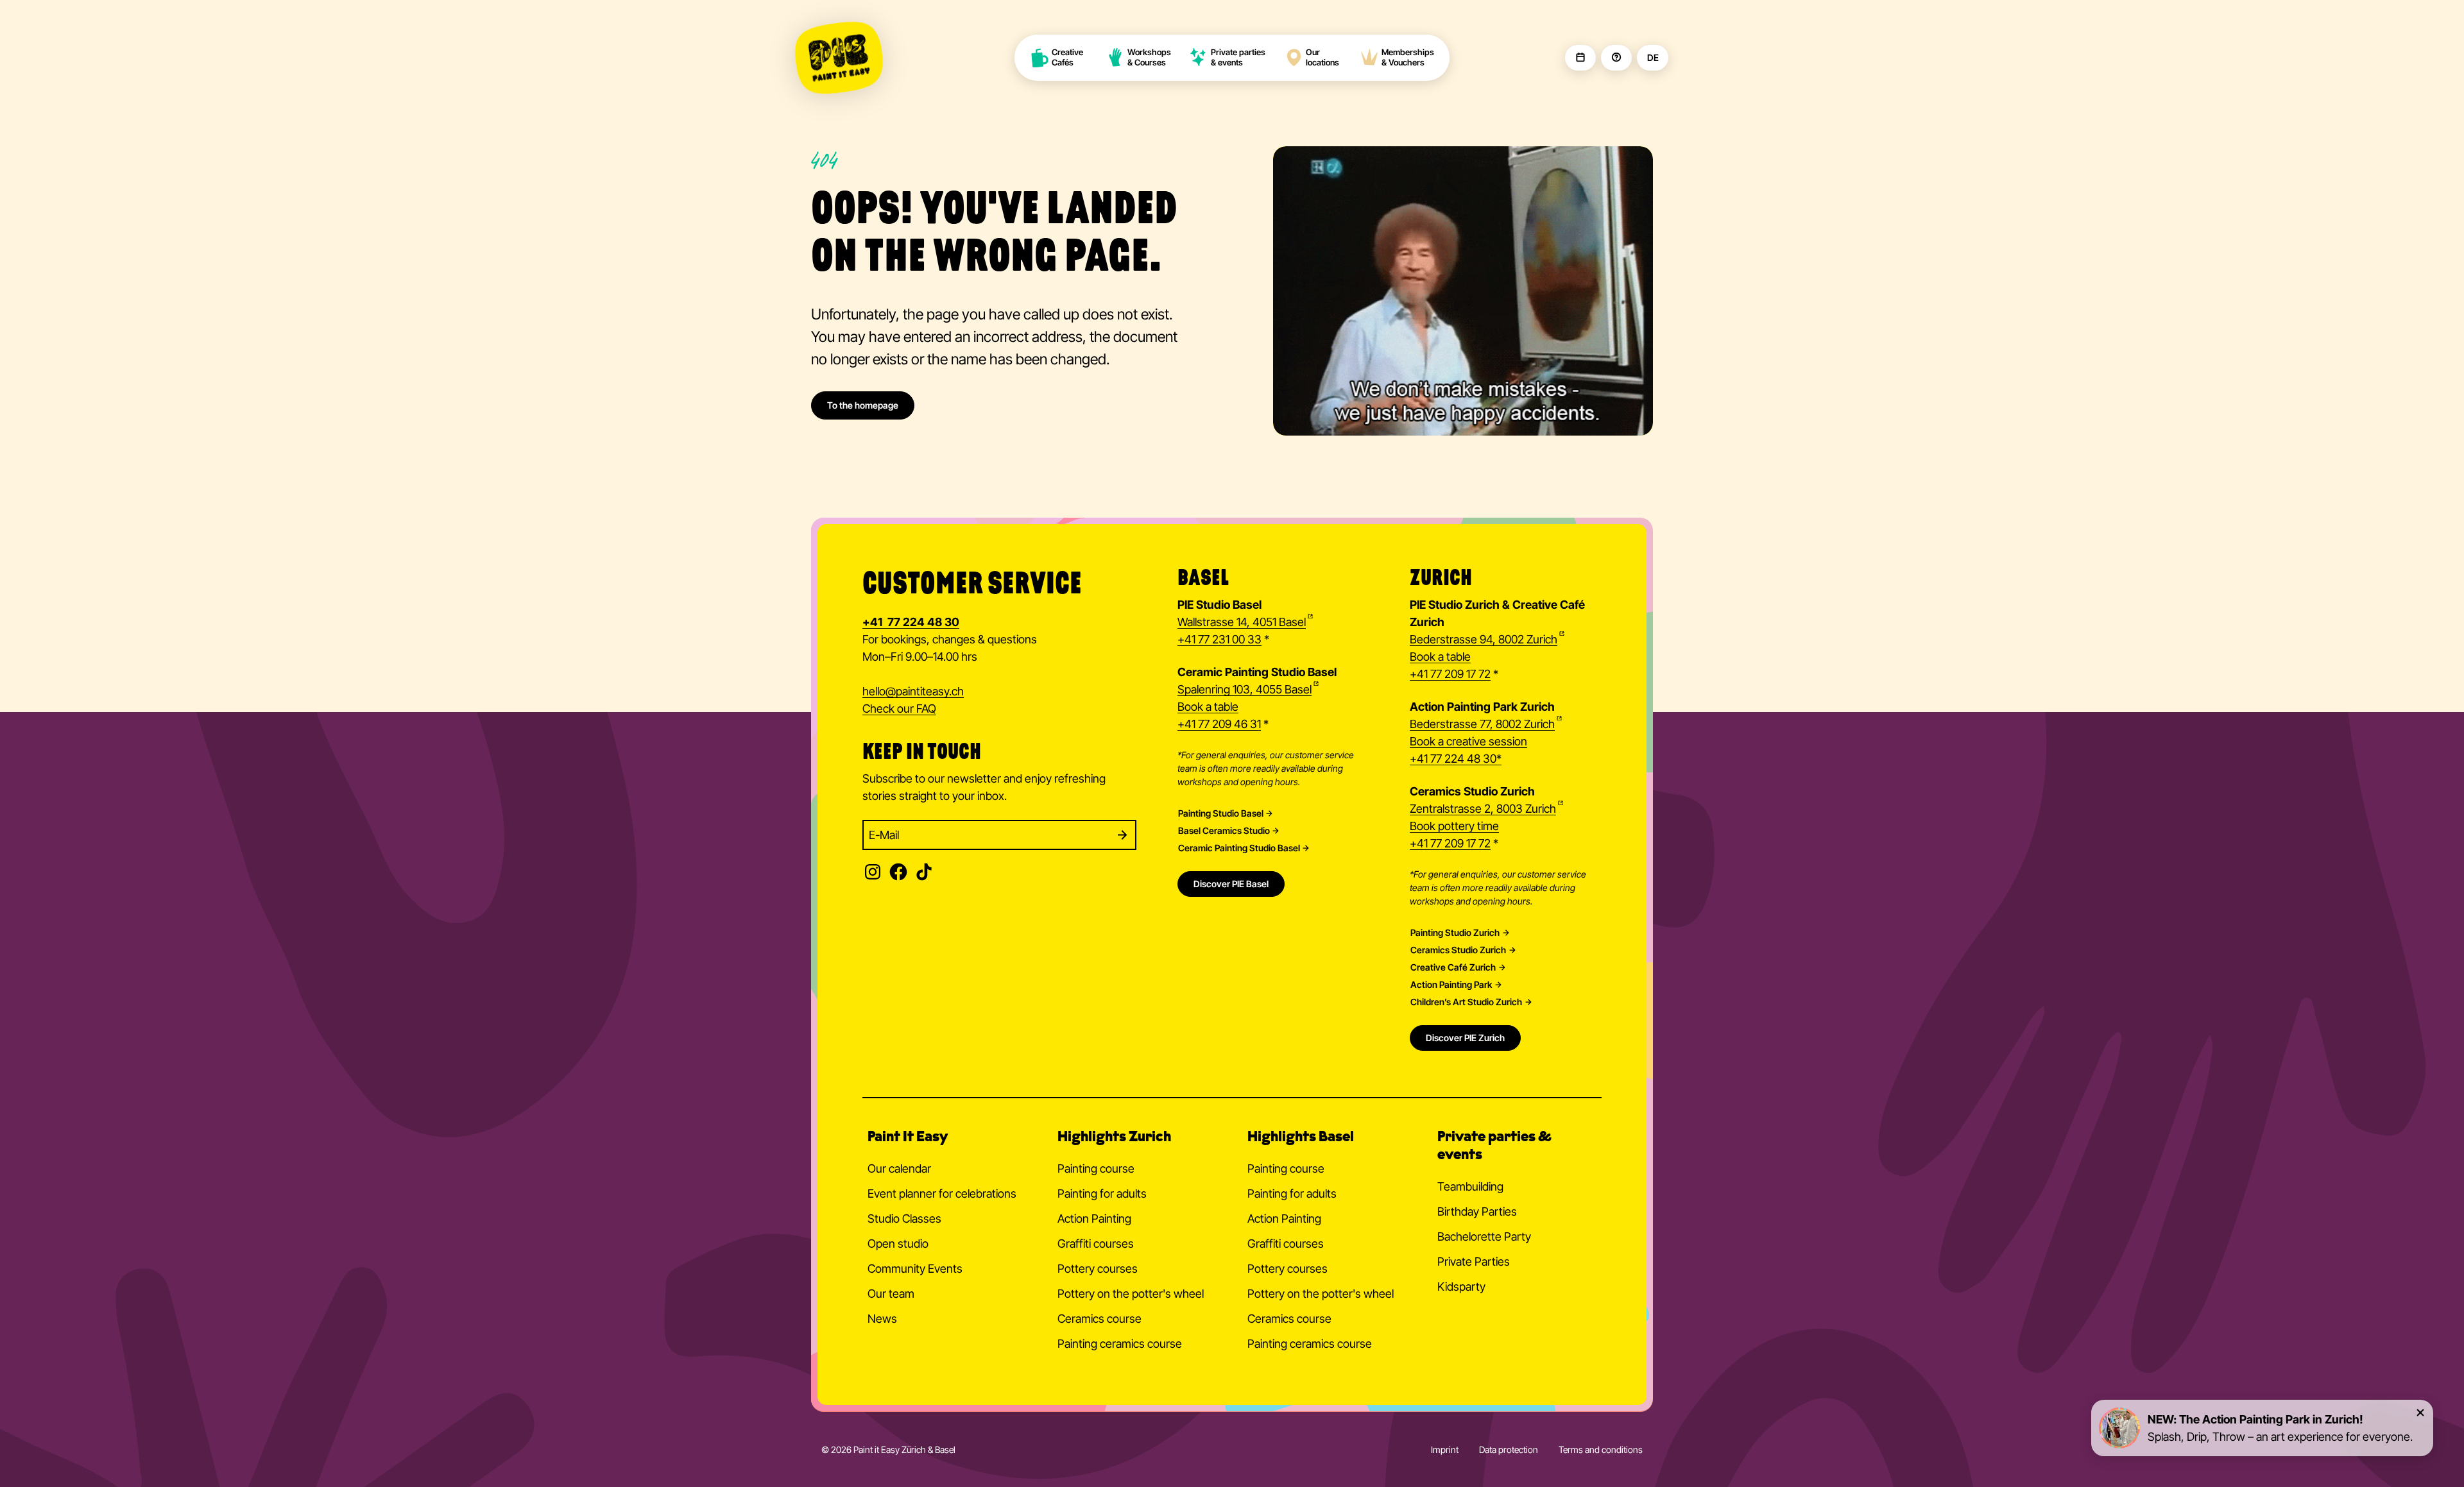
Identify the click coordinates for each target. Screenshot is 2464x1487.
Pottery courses (1098, 1269)
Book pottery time (1454, 826)
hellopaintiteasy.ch (913, 691)
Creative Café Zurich (1453, 967)
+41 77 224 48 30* (1456, 759)
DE (1653, 58)
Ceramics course (1099, 1319)
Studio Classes (904, 1219)
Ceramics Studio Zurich (1458, 950)
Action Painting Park (1451, 985)
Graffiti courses (1096, 1244)
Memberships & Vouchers (1408, 57)
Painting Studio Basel (1221, 813)
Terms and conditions (1601, 1449)
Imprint (1445, 1449)
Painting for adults (1102, 1194)
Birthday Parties (1477, 1211)
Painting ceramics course (1120, 1344)
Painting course (1096, 1168)
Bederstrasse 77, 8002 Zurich (1482, 724)
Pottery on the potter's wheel (1131, 1294)
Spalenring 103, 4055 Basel (1245, 689)
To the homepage (863, 405)
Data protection (1509, 1449)
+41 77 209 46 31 (1219, 724)
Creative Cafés (1068, 57)
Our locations (1322, 57)
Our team (891, 1294)
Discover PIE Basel (1231, 884)
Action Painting (1094, 1219)
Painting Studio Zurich (1455, 933)
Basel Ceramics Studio (1224, 831)
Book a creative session (1468, 741)
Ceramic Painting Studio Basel (1239, 848)
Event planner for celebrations (942, 1194)
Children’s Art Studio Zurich (1466, 1002)
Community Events (915, 1269)
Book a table (1208, 707)
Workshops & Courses (1149, 57)
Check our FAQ (899, 709)
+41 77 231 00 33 (1219, 639)
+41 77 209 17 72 (1450, 674)
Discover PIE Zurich (1465, 1038)
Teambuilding (1470, 1186)
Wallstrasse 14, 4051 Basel (1242, 622)
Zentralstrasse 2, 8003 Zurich (1483, 809)
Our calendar (899, 1168)
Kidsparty (1461, 1287)
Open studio (898, 1244)
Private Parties (1474, 1262)
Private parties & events (1238, 57)
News (882, 1319)
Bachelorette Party (1484, 1236)
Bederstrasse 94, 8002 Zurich (1484, 639)
